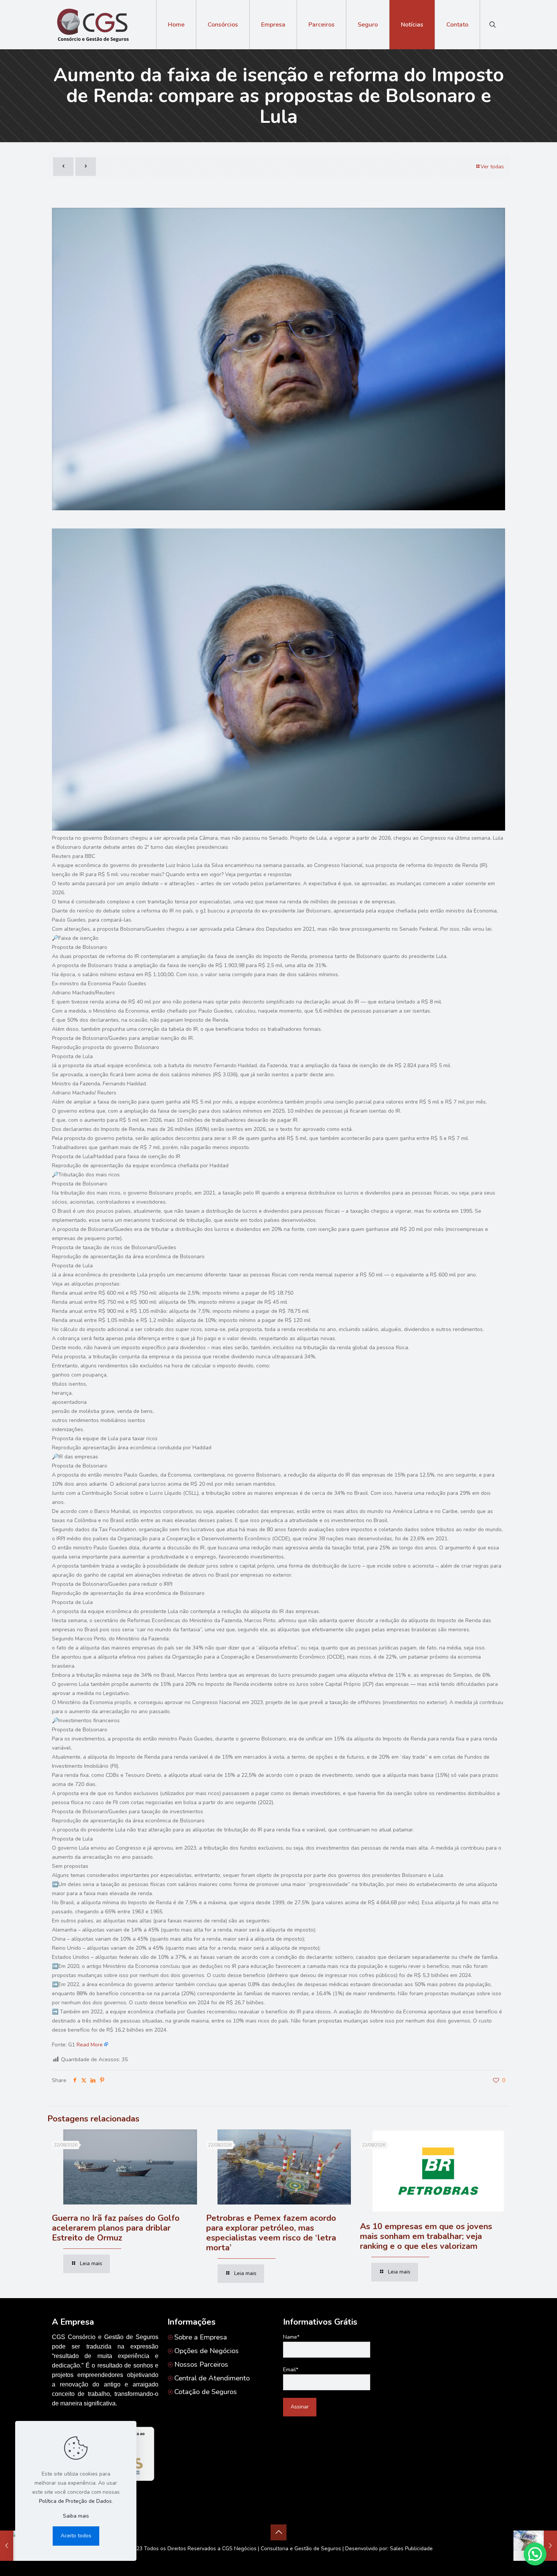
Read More (90, 2045)
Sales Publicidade (411, 2549)
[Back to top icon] (278, 2532)
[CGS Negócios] (92, 25)
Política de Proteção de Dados (75, 2501)
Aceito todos (76, 2536)
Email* (291, 2370)
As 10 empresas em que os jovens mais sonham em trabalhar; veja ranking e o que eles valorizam (426, 2236)
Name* (291, 2337)
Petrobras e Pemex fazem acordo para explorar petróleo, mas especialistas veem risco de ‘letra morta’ (271, 2233)
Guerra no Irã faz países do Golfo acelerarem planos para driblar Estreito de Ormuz (116, 2228)
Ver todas (492, 167)
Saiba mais (76, 2516)
